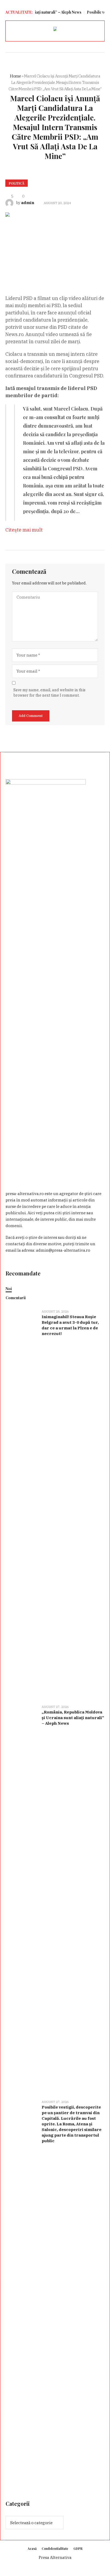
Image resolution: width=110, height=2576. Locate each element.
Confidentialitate (55, 2548)
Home (15, 76)
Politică (17, 183)
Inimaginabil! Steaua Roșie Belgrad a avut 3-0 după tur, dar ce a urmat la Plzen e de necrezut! (70, 1325)
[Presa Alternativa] (55, 30)
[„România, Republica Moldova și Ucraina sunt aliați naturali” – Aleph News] (22, 1899)
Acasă (32, 2548)
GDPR (78, 2548)
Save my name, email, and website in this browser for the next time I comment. (49, 693)
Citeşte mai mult (24, 530)
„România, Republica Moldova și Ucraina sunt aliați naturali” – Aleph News (73, 1718)
